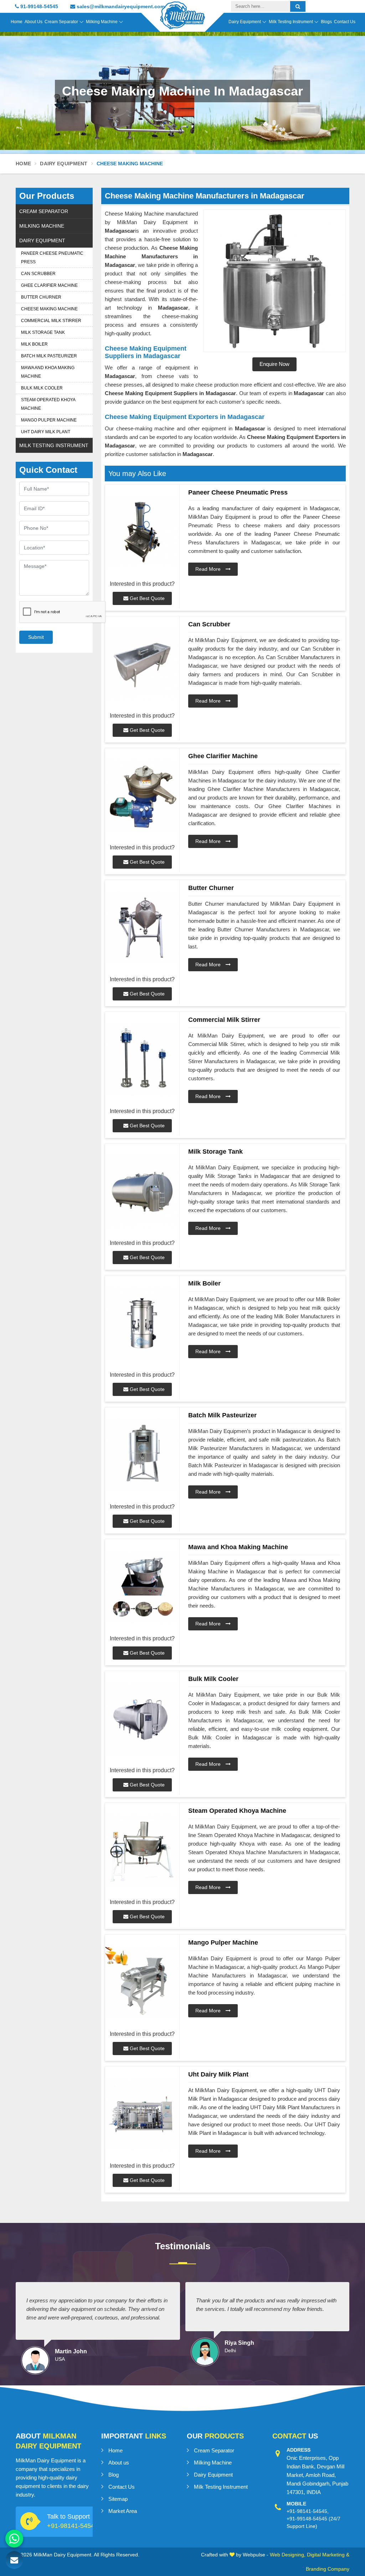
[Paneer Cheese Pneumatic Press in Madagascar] (142, 532)
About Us (34, 22)
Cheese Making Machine (49, 309)
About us (119, 2463)
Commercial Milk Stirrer (51, 321)
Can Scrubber (38, 274)
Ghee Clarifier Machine (49, 285)
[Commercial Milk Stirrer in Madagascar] (142, 1059)
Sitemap (118, 2499)
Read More (209, 569)
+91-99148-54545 (307, 2519)
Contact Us (345, 22)
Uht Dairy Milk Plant (46, 432)
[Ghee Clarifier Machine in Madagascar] (142, 796)
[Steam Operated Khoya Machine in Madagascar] (142, 1850)
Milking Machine (102, 22)
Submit (36, 637)
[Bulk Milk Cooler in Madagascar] (142, 1719)
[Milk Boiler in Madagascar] (142, 1323)
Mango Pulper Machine (49, 420)
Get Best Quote (146, 598)
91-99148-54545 (38, 6)
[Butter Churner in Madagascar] (142, 928)
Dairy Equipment (245, 22)
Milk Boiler (34, 344)
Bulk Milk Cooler (42, 388)
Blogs (326, 22)
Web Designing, (288, 2555)
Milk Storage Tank (43, 332)
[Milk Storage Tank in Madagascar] (142, 1191)
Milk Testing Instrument (291, 22)
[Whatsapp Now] (14, 2539)
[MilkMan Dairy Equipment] (182, 22)
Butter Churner (41, 297)
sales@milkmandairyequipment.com (120, 6)
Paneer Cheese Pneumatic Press (52, 258)
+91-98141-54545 (73, 2526)
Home (17, 22)
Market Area (123, 2511)
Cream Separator (61, 22)
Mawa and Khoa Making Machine (48, 372)
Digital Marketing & (328, 2555)
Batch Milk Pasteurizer (49, 356)
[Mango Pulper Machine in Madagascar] (142, 1982)
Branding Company (328, 2569)
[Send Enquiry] (14, 2560)
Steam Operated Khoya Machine (48, 404)
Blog (114, 2475)
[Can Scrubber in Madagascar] (142, 664)
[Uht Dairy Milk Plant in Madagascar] (142, 2114)
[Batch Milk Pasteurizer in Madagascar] (142, 1455)
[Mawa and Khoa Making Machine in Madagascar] (142, 1587)
